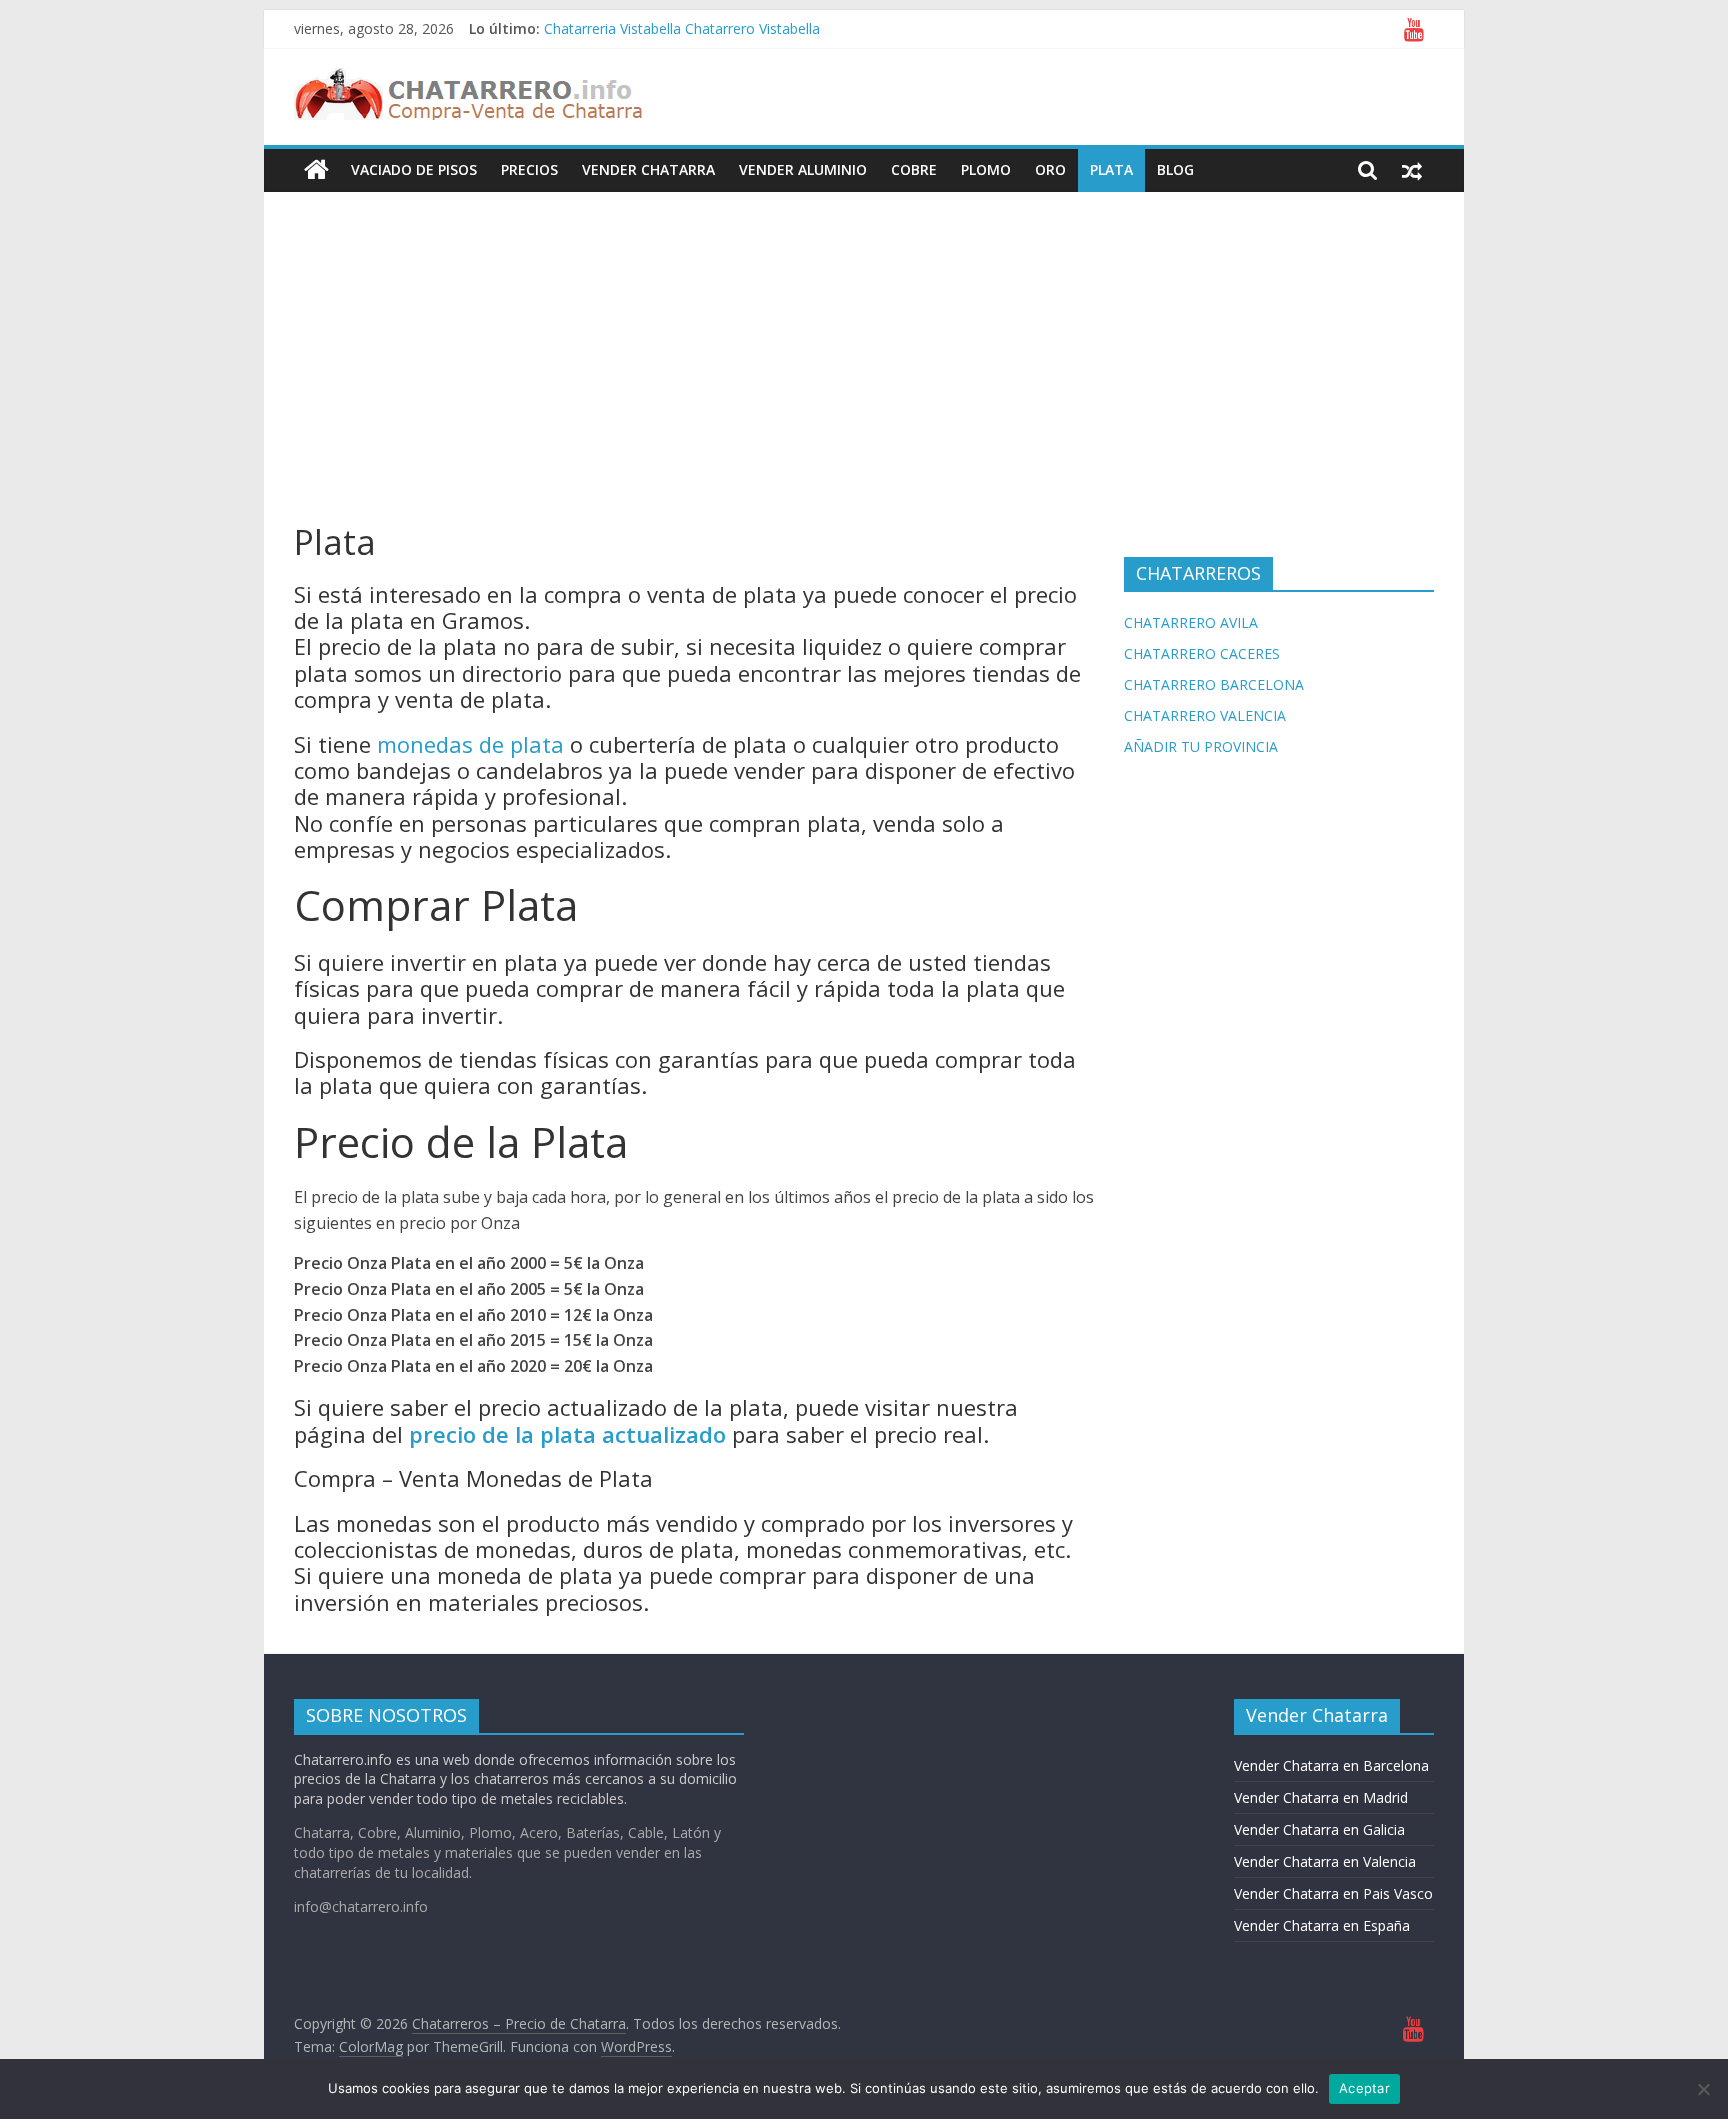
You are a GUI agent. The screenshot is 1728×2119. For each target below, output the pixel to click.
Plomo (986, 169)
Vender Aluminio (803, 169)
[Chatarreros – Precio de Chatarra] (316, 170)
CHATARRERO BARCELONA (1214, 684)
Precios (529, 169)
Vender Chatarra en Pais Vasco (1333, 1893)
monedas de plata (470, 744)
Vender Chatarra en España (1322, 1925)
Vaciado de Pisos (414, 169)
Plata (1111, 169)
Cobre (914, 169)
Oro (1050, 169)
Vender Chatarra (648, 169)
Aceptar (1364, 2088)
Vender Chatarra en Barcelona (1331, 1765)
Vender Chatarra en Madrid (1321, 1797)
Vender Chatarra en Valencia (1325, 1861)
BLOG (1175, 169)
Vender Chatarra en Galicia (1319, 1829)
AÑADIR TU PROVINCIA (1201, 746)
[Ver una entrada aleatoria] (1412, 170)
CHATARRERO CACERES (1202, 653)
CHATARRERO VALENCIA (1205, 715)
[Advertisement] (864, 342)
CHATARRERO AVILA (1191, 622)
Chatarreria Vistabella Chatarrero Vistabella (682, 28)
